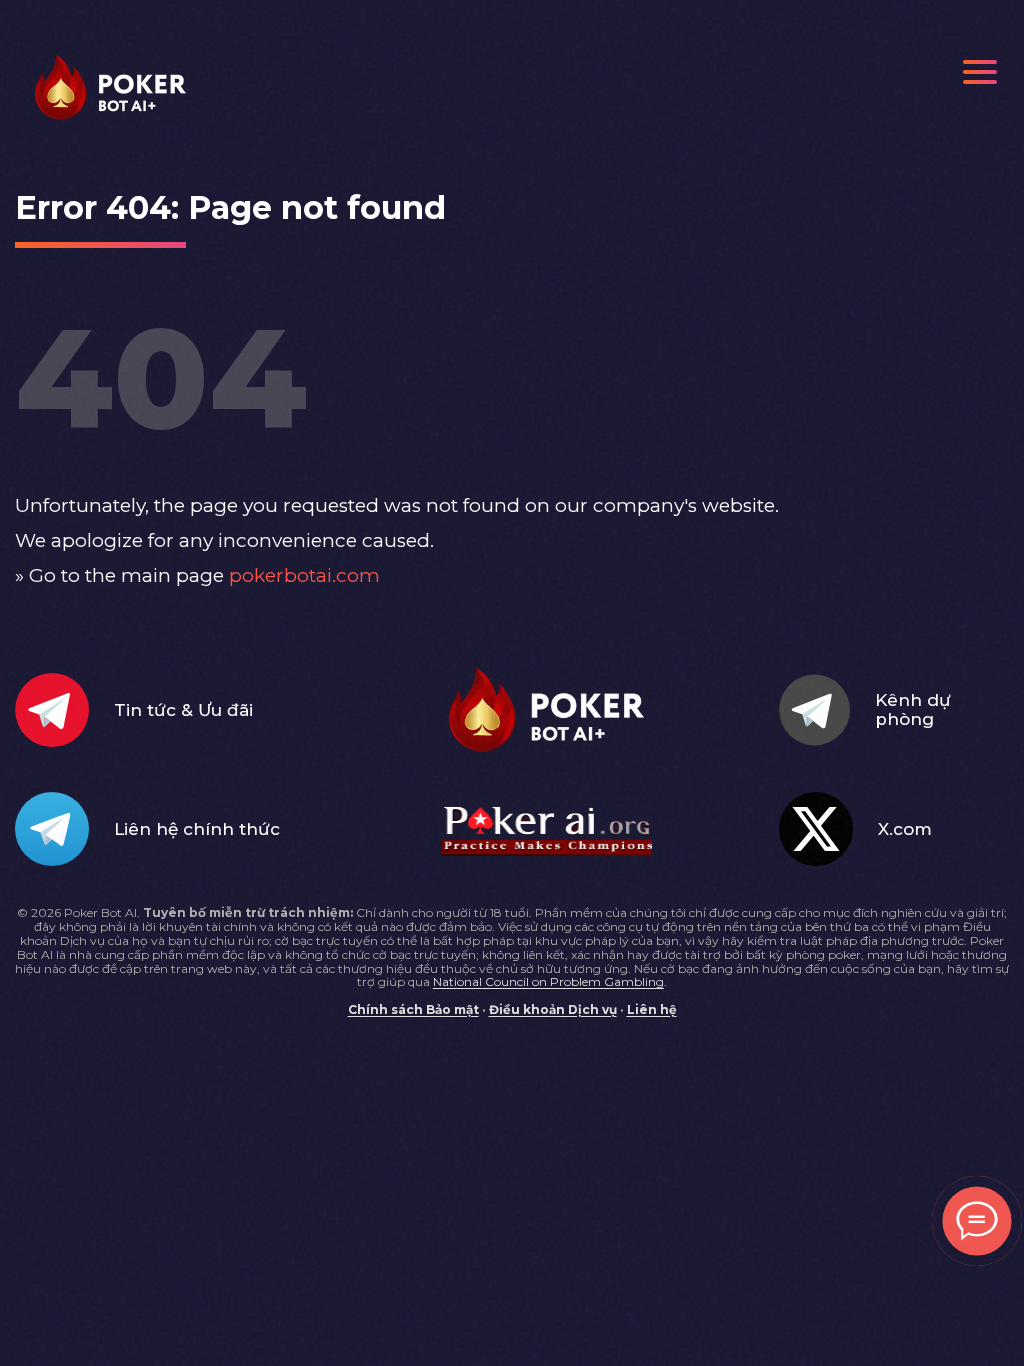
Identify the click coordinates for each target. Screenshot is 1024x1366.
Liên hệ (652, 1009)
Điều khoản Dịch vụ (553, 1009)
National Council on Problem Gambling (548, 981)
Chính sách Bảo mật (413, 1009)
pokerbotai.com (304, 575)
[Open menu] (980, 72)
